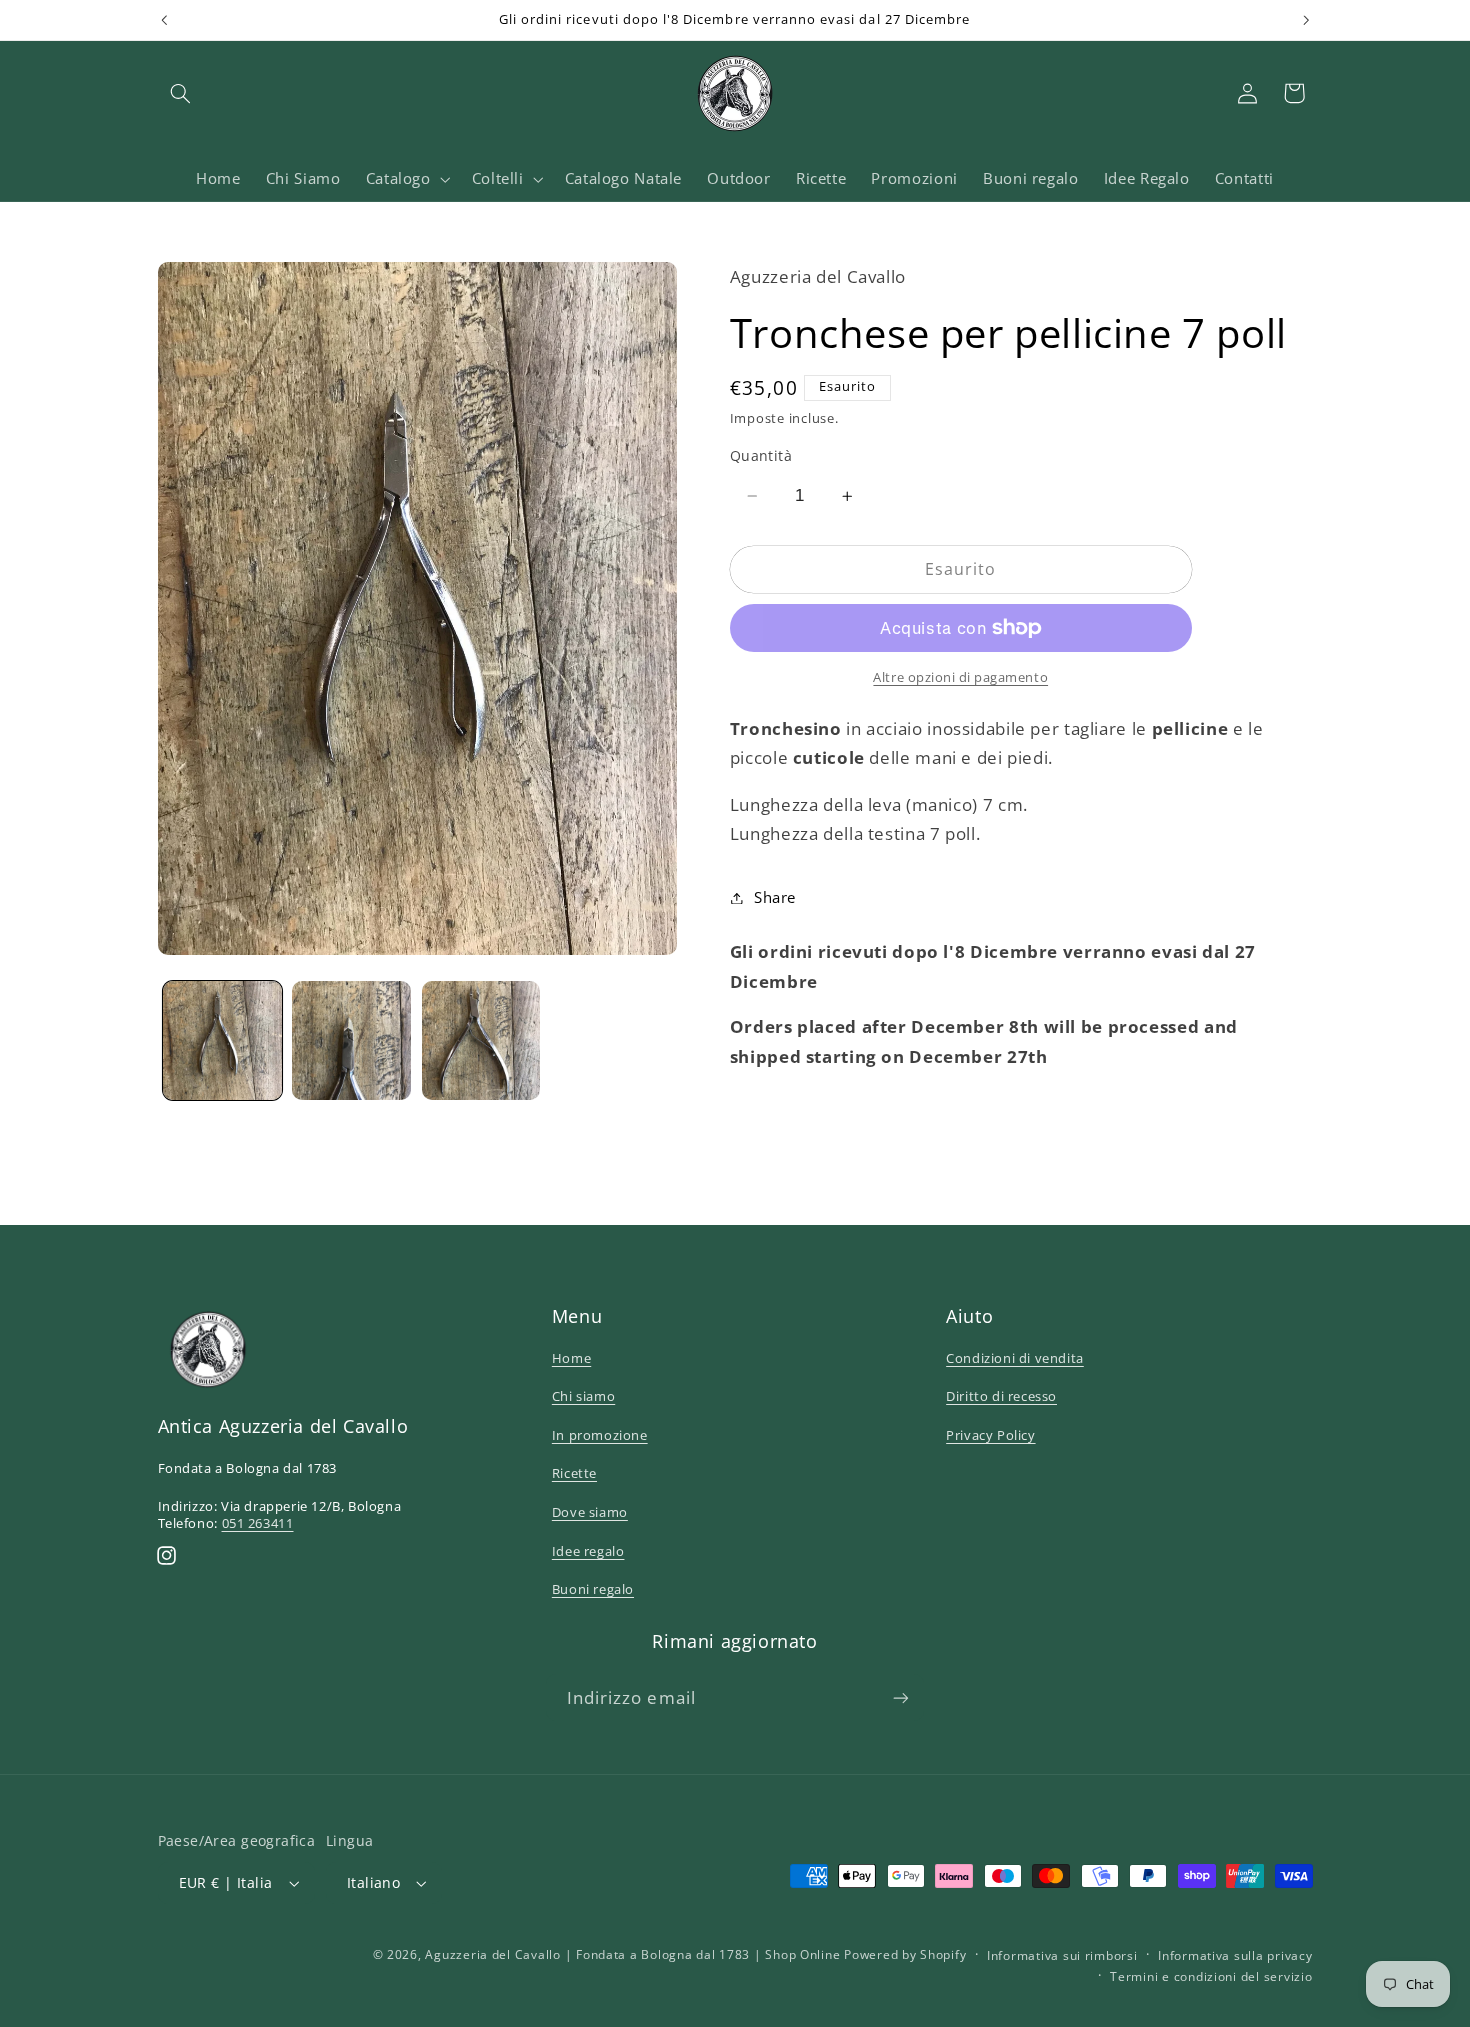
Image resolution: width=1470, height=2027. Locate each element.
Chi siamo (583, 1396)
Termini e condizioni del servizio (1211, 1976)
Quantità (761, 455)
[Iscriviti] (901, 1697)
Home (571, 1358)
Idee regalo (588, 1551)
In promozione (600, 1435)
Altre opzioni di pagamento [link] (960, 677)
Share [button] (775, 897)
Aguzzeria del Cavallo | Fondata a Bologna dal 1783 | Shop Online (632, 1954)
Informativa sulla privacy (1235, 1955)
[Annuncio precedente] (164, 20)
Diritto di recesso (1001, 1396)
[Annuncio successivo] (1306, 20)
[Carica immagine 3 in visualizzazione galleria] (481, 1040)
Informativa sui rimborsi (1062, 1955)
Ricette (574, 1473)
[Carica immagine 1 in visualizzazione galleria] (222, 1040)
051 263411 (258, 1523)
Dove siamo (590, 1512)
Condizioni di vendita (1015, 1358)
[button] (181, 93)
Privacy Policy (990, 1435)
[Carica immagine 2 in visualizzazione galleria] (351, 1040)
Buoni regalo (593, 1589)
